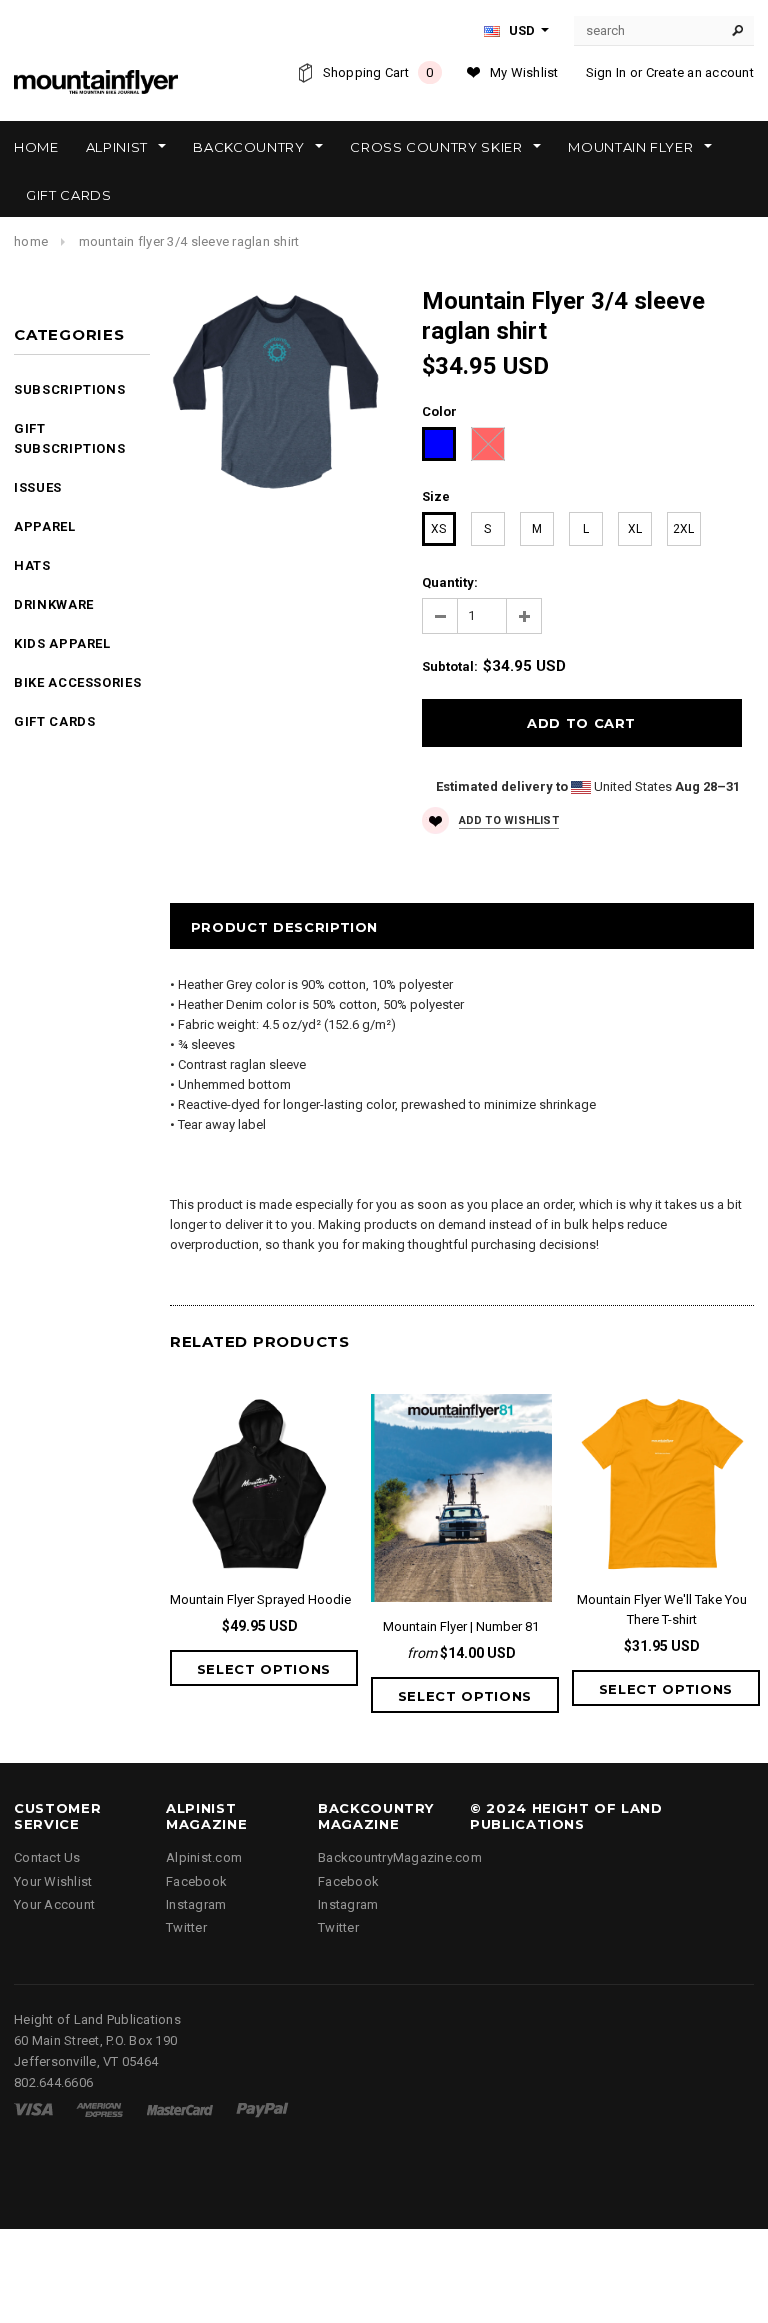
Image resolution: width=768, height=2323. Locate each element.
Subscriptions (69, 389)
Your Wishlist (53, 1881)
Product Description (284, 927)
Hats (32, 565)
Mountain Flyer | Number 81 (461, 1626)
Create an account (700, 72)
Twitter (186, 1927)
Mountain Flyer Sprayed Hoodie (260, 1599)
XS (438, 529)
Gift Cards (55, 721)
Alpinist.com (204, 1857)
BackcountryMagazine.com (400, 1857)
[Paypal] (262, 2108)
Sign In (606, 72)
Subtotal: (450, 666)
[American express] (99, 2108)
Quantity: (450, 582)
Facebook (196, 1881)
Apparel (45, 526)
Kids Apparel (62, 643)
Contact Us (47, 1857)
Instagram (196, 1904)
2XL (683, 529)
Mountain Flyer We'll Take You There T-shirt (662, 1609)
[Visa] (33, 2108)
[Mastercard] (180, 2108)
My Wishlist (524, 72)
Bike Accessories (77, 682)
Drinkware (54, 604)
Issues (38, 487)
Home (31, 241)
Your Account (54, 1904)
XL (635, 529)
